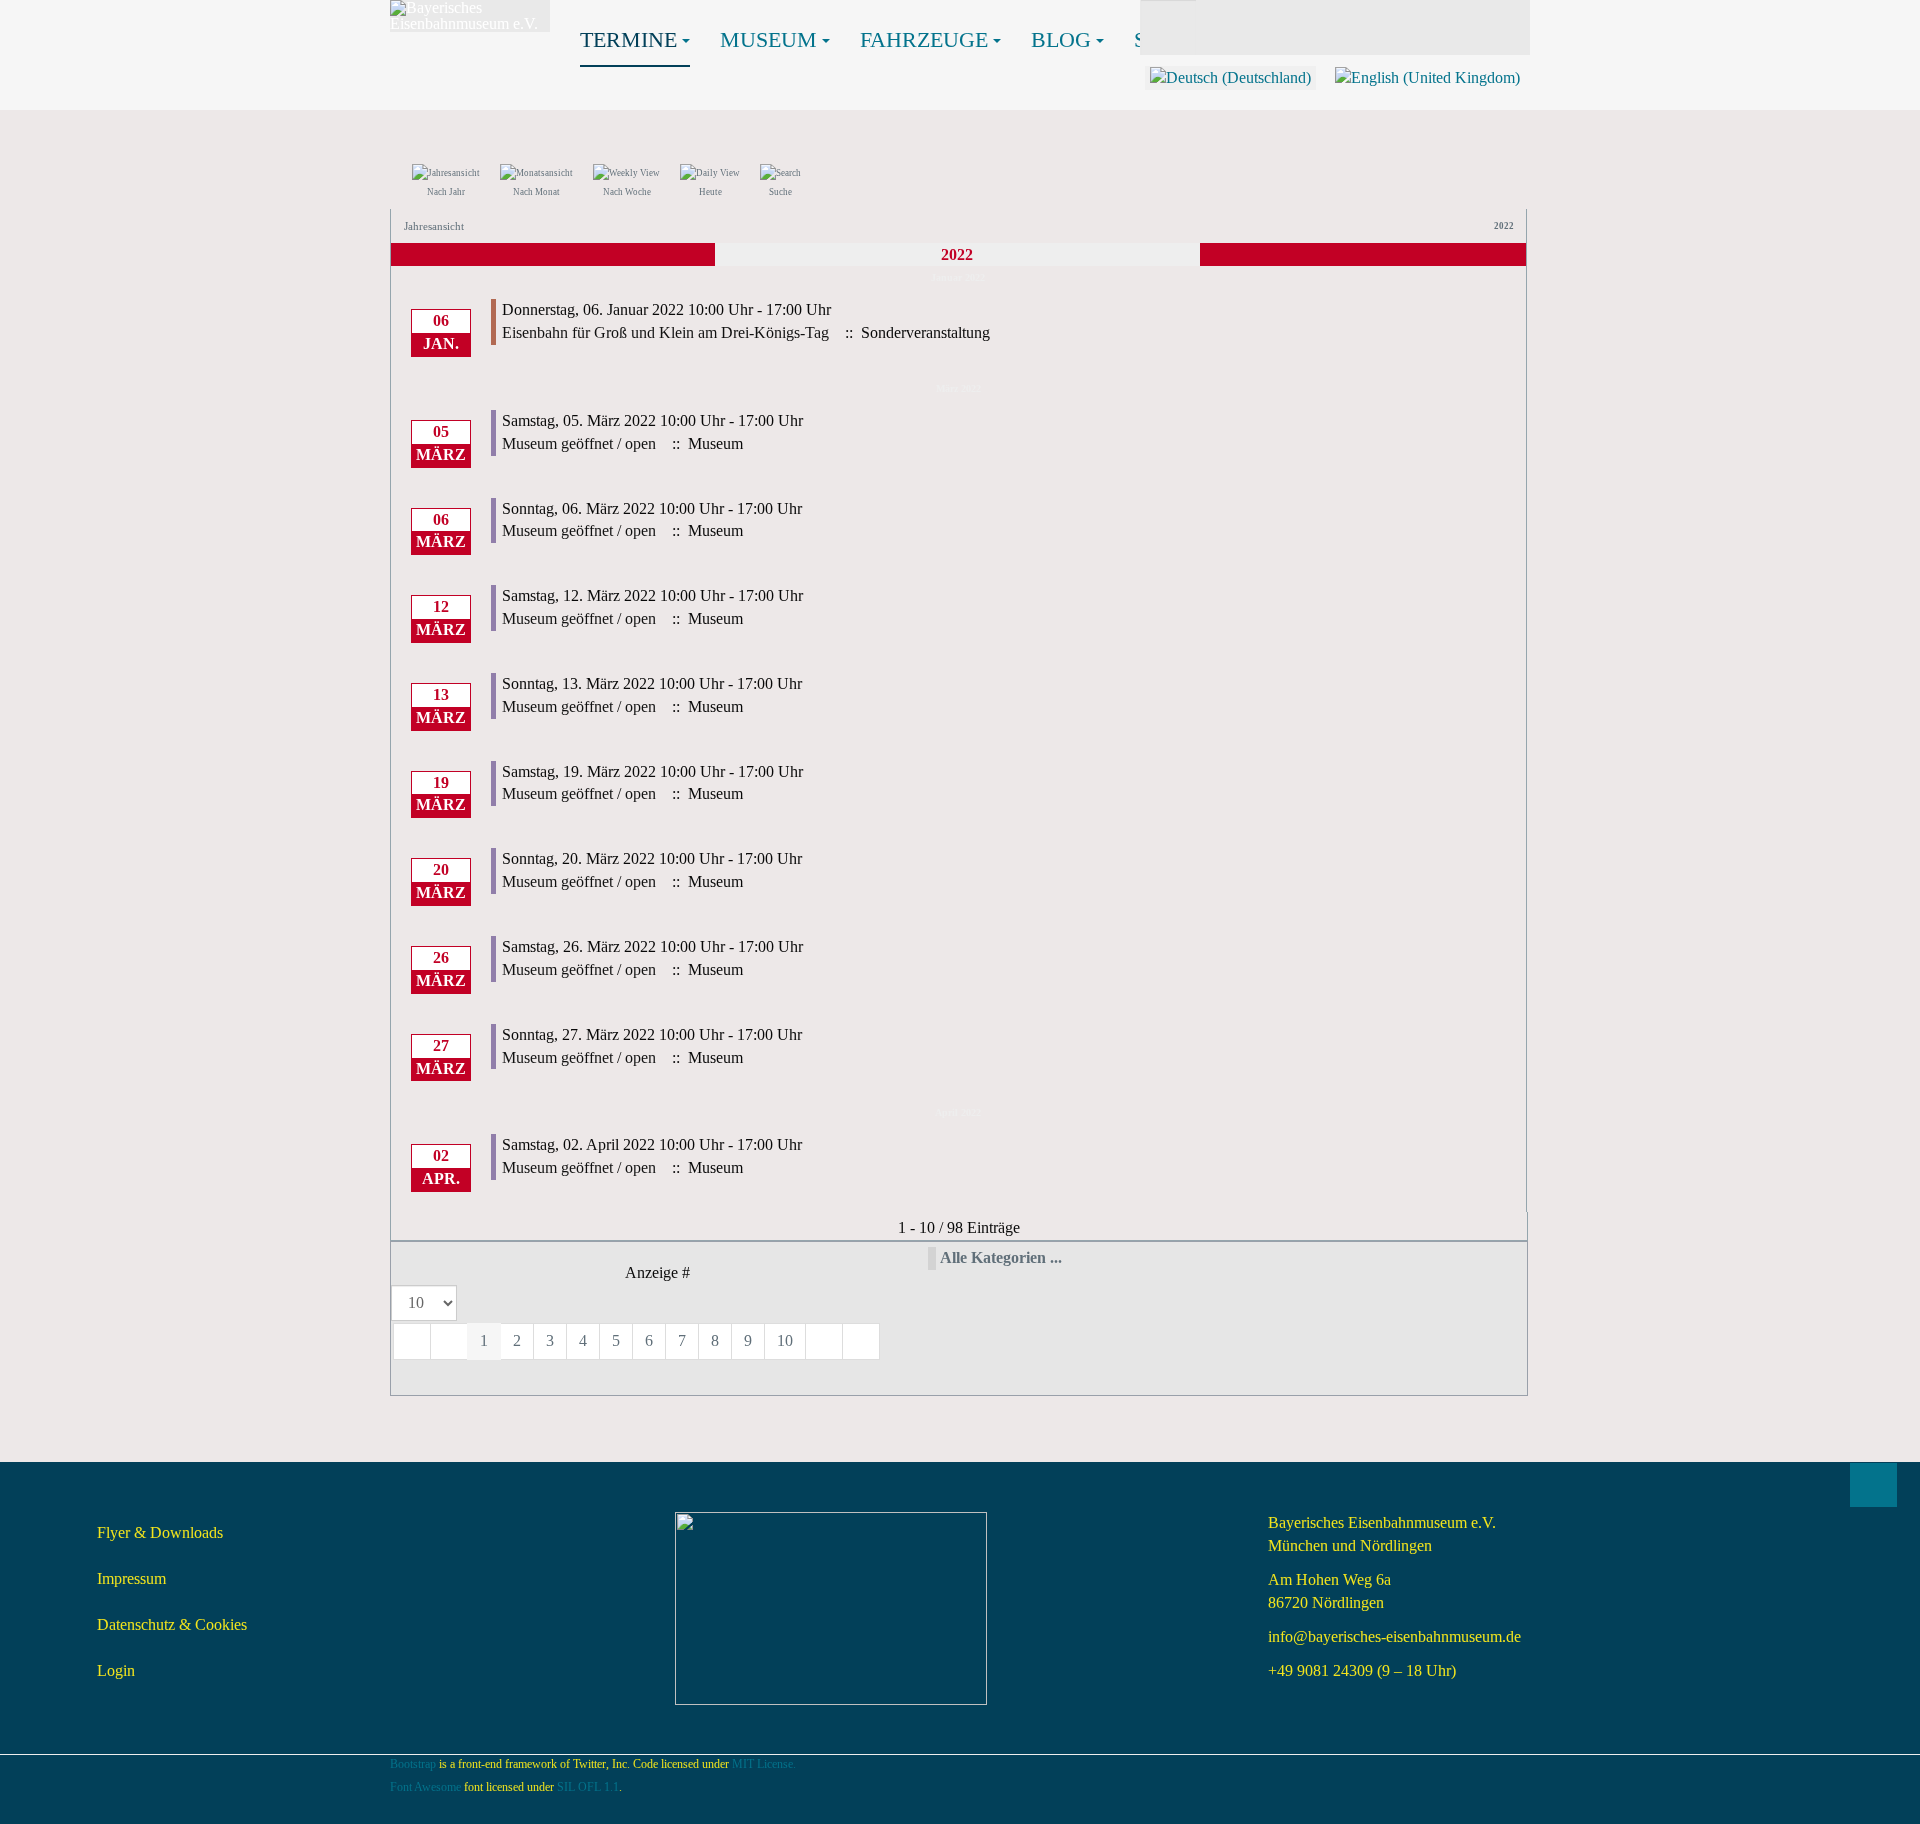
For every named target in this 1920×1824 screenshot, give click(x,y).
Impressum (131, 1578)
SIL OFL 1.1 (588, 1787)
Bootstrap (413, 1764)
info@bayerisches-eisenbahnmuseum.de (1394, 1636)
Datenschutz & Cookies (172, 1624)
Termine (628, 39)
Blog (1061, 39)
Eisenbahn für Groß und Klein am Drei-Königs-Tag (665, 332)
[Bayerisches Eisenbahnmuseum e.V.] (470, 16)
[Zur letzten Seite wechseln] (861, 1341)
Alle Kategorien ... (1001, 1257)
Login (116, 1670)
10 (785, 1340)
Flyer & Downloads (160, 1532)
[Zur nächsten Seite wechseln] (824, 1341)
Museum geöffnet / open (579, 443)
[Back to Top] (1873, 1485)
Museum (768, 39)
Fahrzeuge (924, 39)
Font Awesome (425, 1787)
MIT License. (764, 1764)
